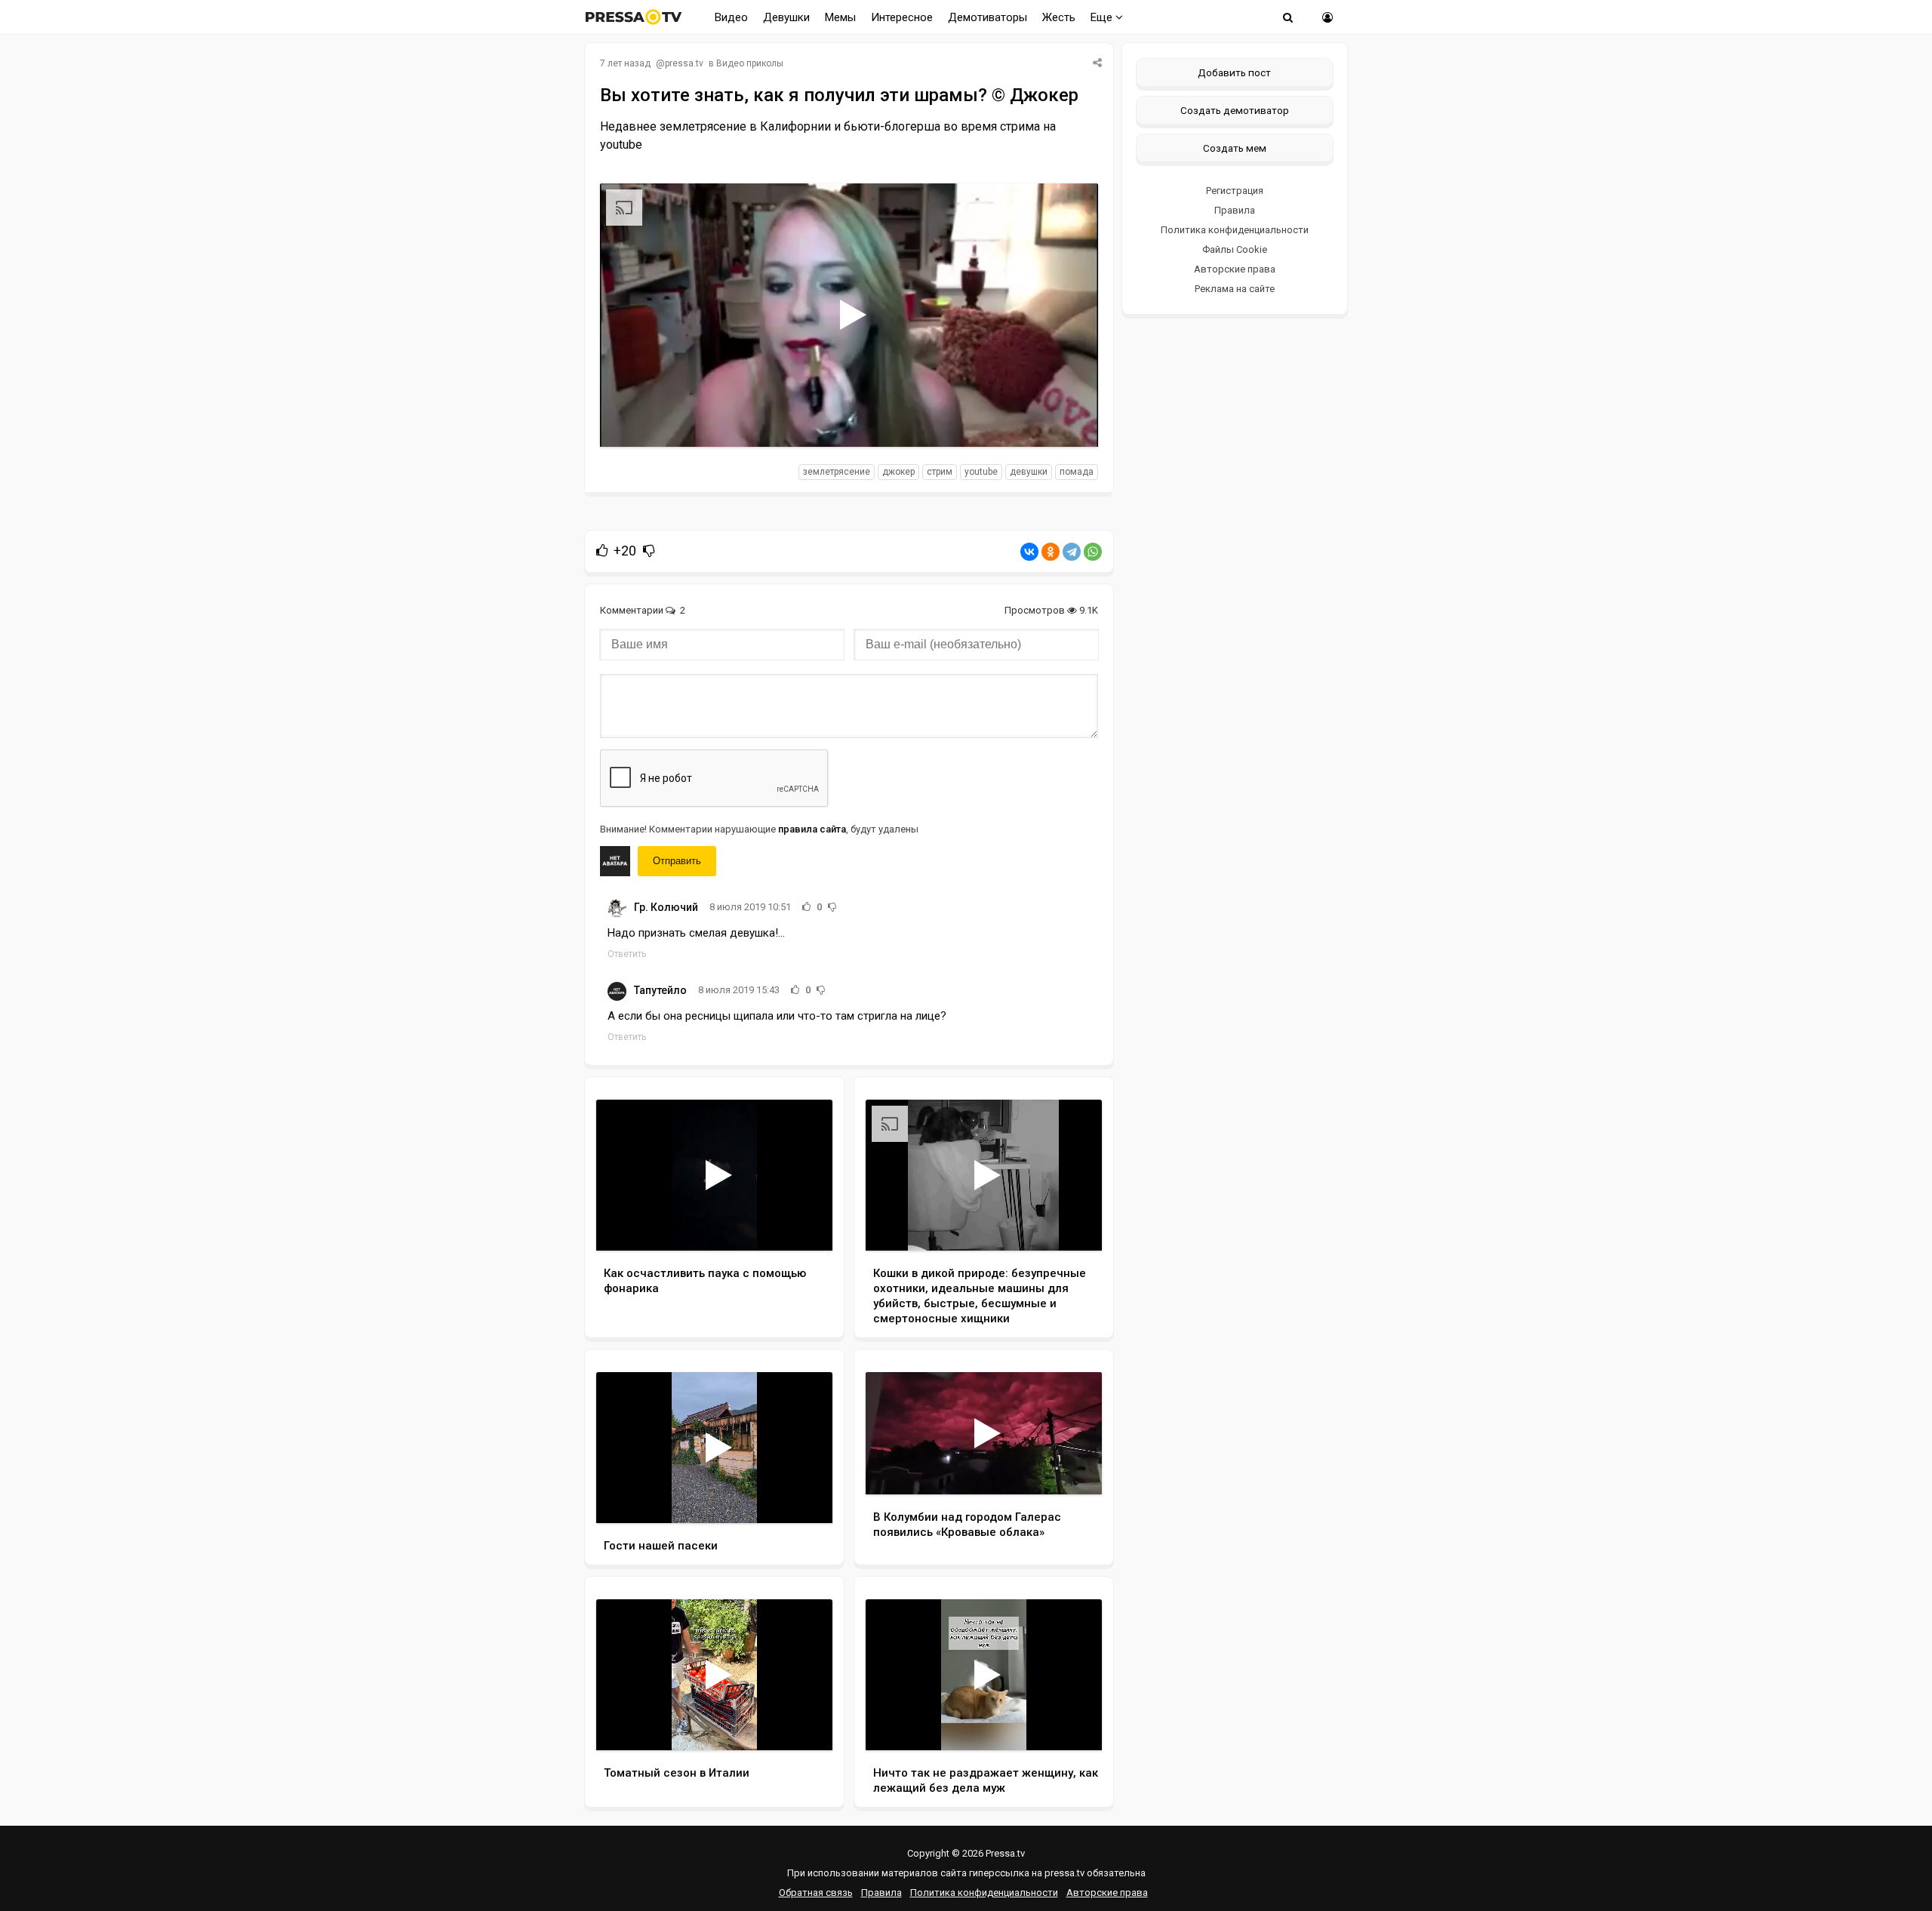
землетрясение (837, 472)
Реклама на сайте (1235, 289)
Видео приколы (750, 63)
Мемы (840, 17)
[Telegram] (1072, 552)
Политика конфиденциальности (1235, 230)
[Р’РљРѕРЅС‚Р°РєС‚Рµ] (1029, 552)
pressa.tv (684, 63)
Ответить (627, 954)
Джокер (898, 472)
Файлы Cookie (1235, 249)
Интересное (902, 17)
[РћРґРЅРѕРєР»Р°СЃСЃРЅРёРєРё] (1051, 552)
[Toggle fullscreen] (1069, 421)
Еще (1103, 17)
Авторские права (1235, 269)
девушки (1029, 472)
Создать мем (1235, 148)
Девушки (786, 17)
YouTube (981, 472)
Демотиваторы (988, 17)
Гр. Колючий (666, 907)
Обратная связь (816, 1893)
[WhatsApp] (1093, 552)
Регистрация (1235, 191)
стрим (940, 472)
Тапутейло (660, 990)
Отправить (677, 861)
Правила (1235, 210)
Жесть (1059, 17)
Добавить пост (1234, 72)
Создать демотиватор (1235, 110)
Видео (731, 17)
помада (1077, 472)
